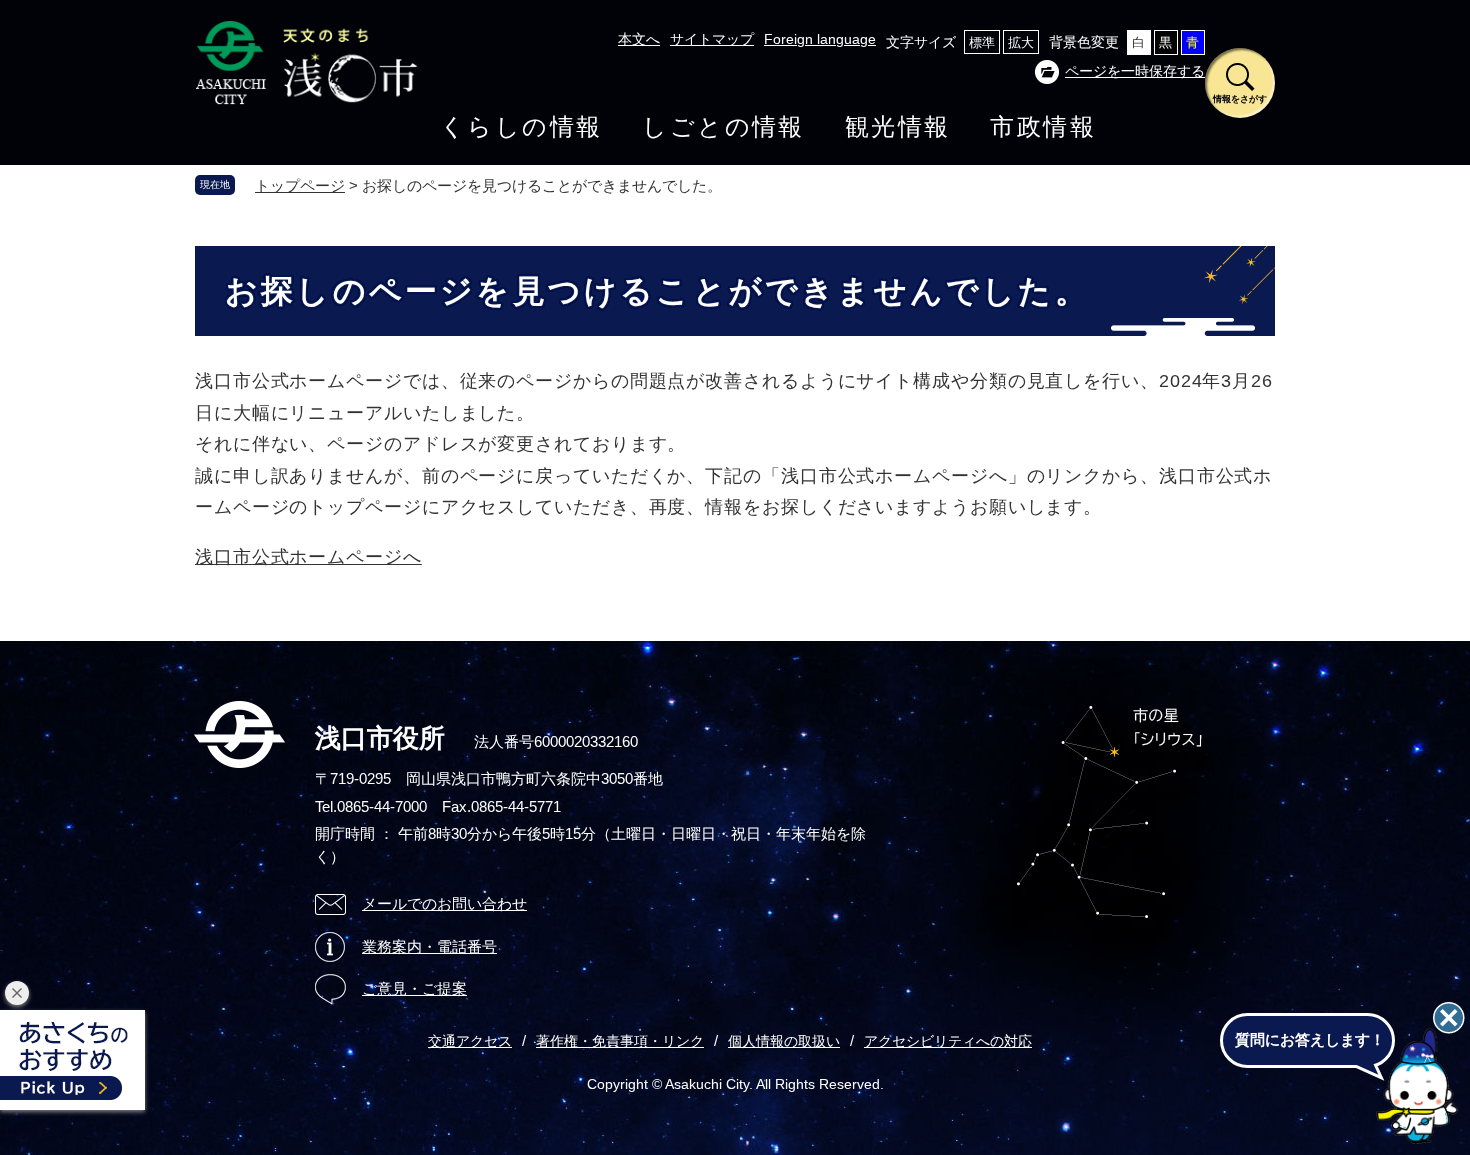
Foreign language (820, 39)
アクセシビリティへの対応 (948, 1041)
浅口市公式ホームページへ (308, 557)
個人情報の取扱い (784, 1041)
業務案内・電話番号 (429, 946)
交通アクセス (470, 1041)
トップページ (300, 185)
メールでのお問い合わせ (444, 903)
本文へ (639, 39)
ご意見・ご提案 (414, 988)
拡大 (1021, 42)
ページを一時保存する (1135, 71)
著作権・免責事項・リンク (620, 1041)
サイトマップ (712, 39)
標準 (982, 42)
